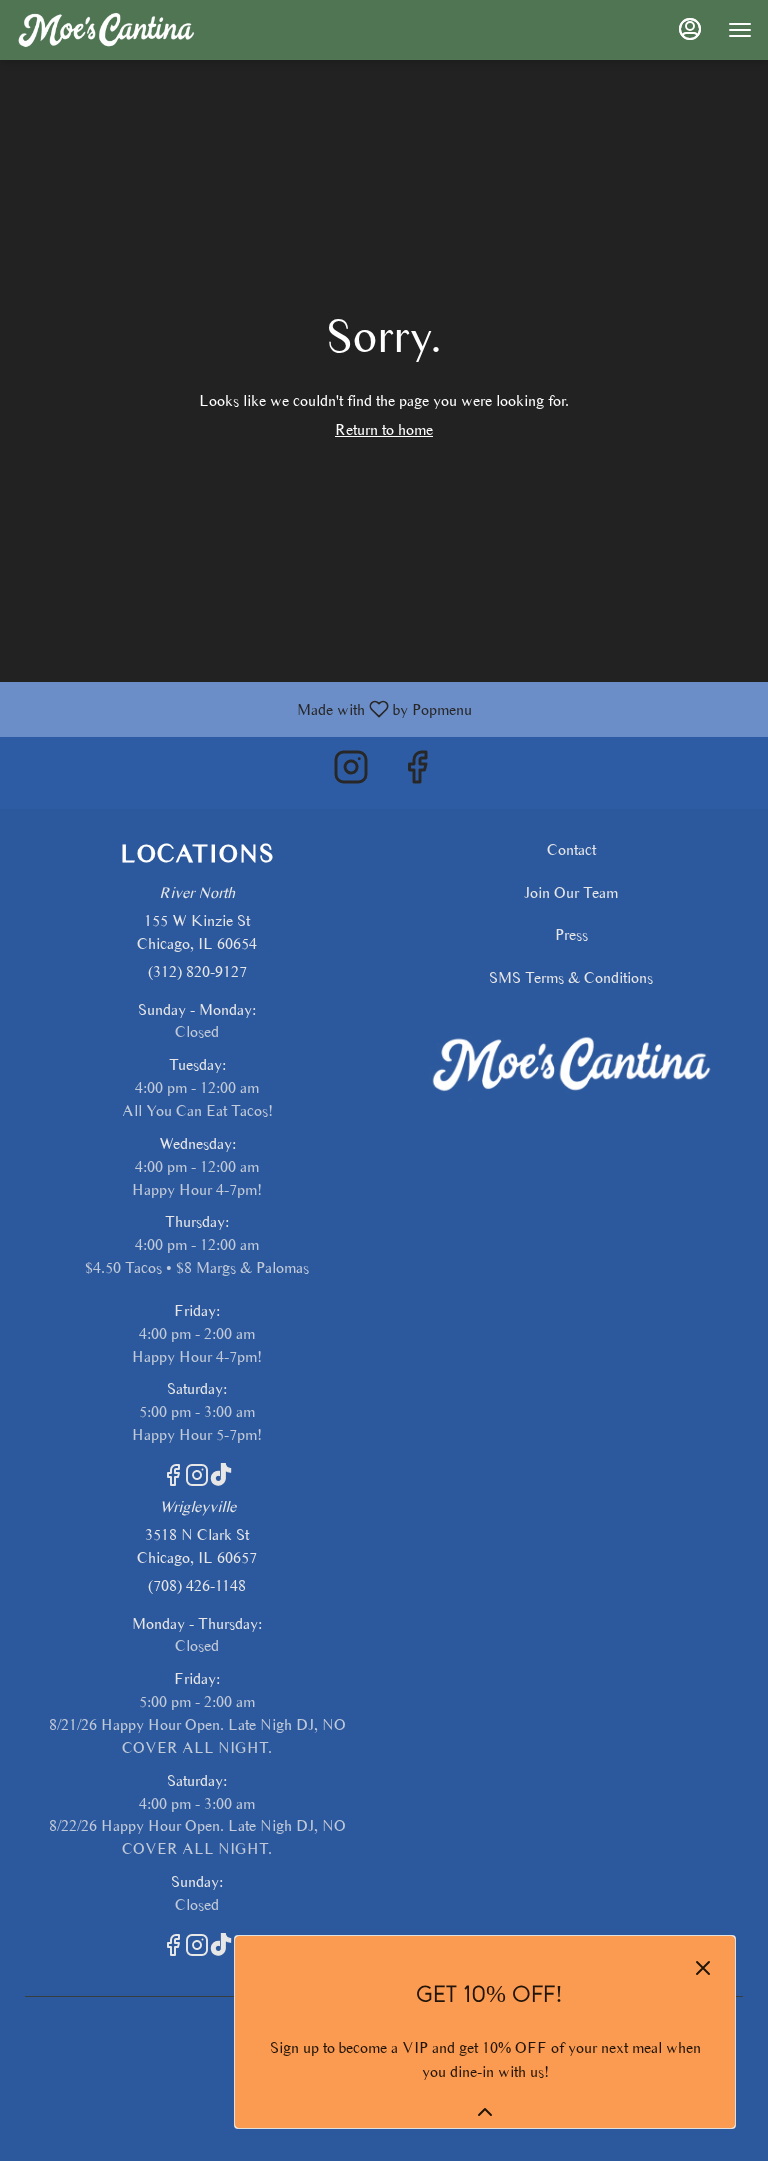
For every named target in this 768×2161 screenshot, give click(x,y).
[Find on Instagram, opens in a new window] (351, 772)
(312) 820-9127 (197, 971)
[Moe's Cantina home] (106, 30)
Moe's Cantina (571, 1065)
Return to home (384, 429)
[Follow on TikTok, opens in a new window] (221, 1479)
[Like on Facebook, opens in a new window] (417, 772)
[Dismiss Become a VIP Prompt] (703, 1968)
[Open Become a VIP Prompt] (485, 2112)
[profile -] (690, 29)
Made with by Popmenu (243, 708)
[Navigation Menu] (740, 30)
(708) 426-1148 (197, 1585)
